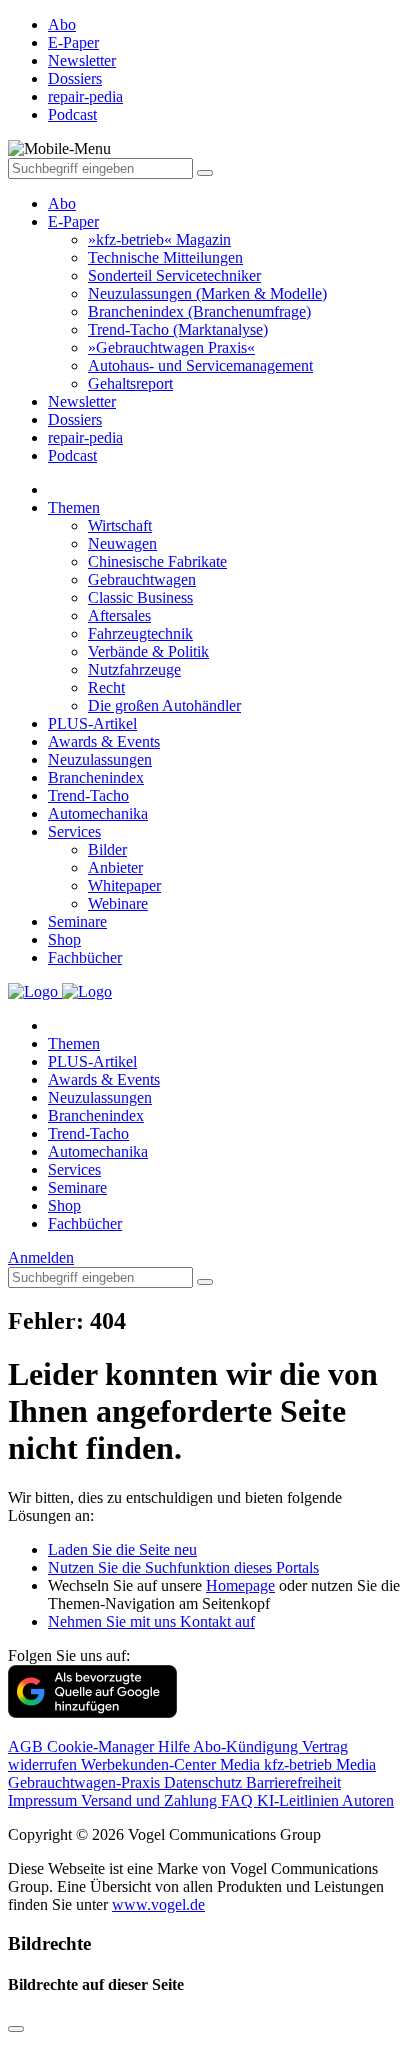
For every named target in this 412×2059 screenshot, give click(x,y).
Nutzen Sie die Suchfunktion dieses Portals (183, 1567)
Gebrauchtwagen (142, 579)
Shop (64, 939)
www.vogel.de (158, 1904)
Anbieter (115, 867)
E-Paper (73, 221)
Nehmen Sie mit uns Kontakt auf (151, 1621)
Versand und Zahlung (151, 1800)
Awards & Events (104, 741)
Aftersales (119, 615)
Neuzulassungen (100, 759)
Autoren (368, 1800)
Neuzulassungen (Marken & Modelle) (207, 293)
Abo (62, 203)
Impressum (44, 1800)
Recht (106, 687)
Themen (74, 507)
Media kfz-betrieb (278, 1764)
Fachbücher (85, 957)
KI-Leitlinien (299, 1800)
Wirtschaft (120, 525)
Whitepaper (124, 885)
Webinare (118, 903)
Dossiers (75, 419)
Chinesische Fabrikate (157, 561)
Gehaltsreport (130, 383)
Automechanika (98, 813)
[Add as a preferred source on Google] (92, 1712)
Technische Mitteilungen (165, 257)
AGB (27, 1746)
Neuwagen (122, 543)
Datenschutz (205, 1782)
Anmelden (41, 1257)
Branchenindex (96, 777)
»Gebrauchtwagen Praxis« (171, 347)
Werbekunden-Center (150, 1764)
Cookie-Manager (102, 1746)
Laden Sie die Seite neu (122, 1549)
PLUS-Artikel (92, 723)
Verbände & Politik (148, 651)
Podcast (72, 455)
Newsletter (82, 401)
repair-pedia (85, 437)
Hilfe (175, 1746)
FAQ (239, 1800)
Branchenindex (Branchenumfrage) (199, 311)
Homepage (240, 1585)
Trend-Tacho (88, 795)
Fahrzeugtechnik (140, 633)
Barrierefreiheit (293, 1782)
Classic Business (140, 597)
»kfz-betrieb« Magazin (159, 239)
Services (74, 831)
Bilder (107, 849)
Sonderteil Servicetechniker (174, 275)
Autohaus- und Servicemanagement (200, 365)
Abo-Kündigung (247, 1746)
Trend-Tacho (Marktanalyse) (178, 329)
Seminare (77, 921)
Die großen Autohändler (164, 705)
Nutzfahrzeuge (134, 669)
